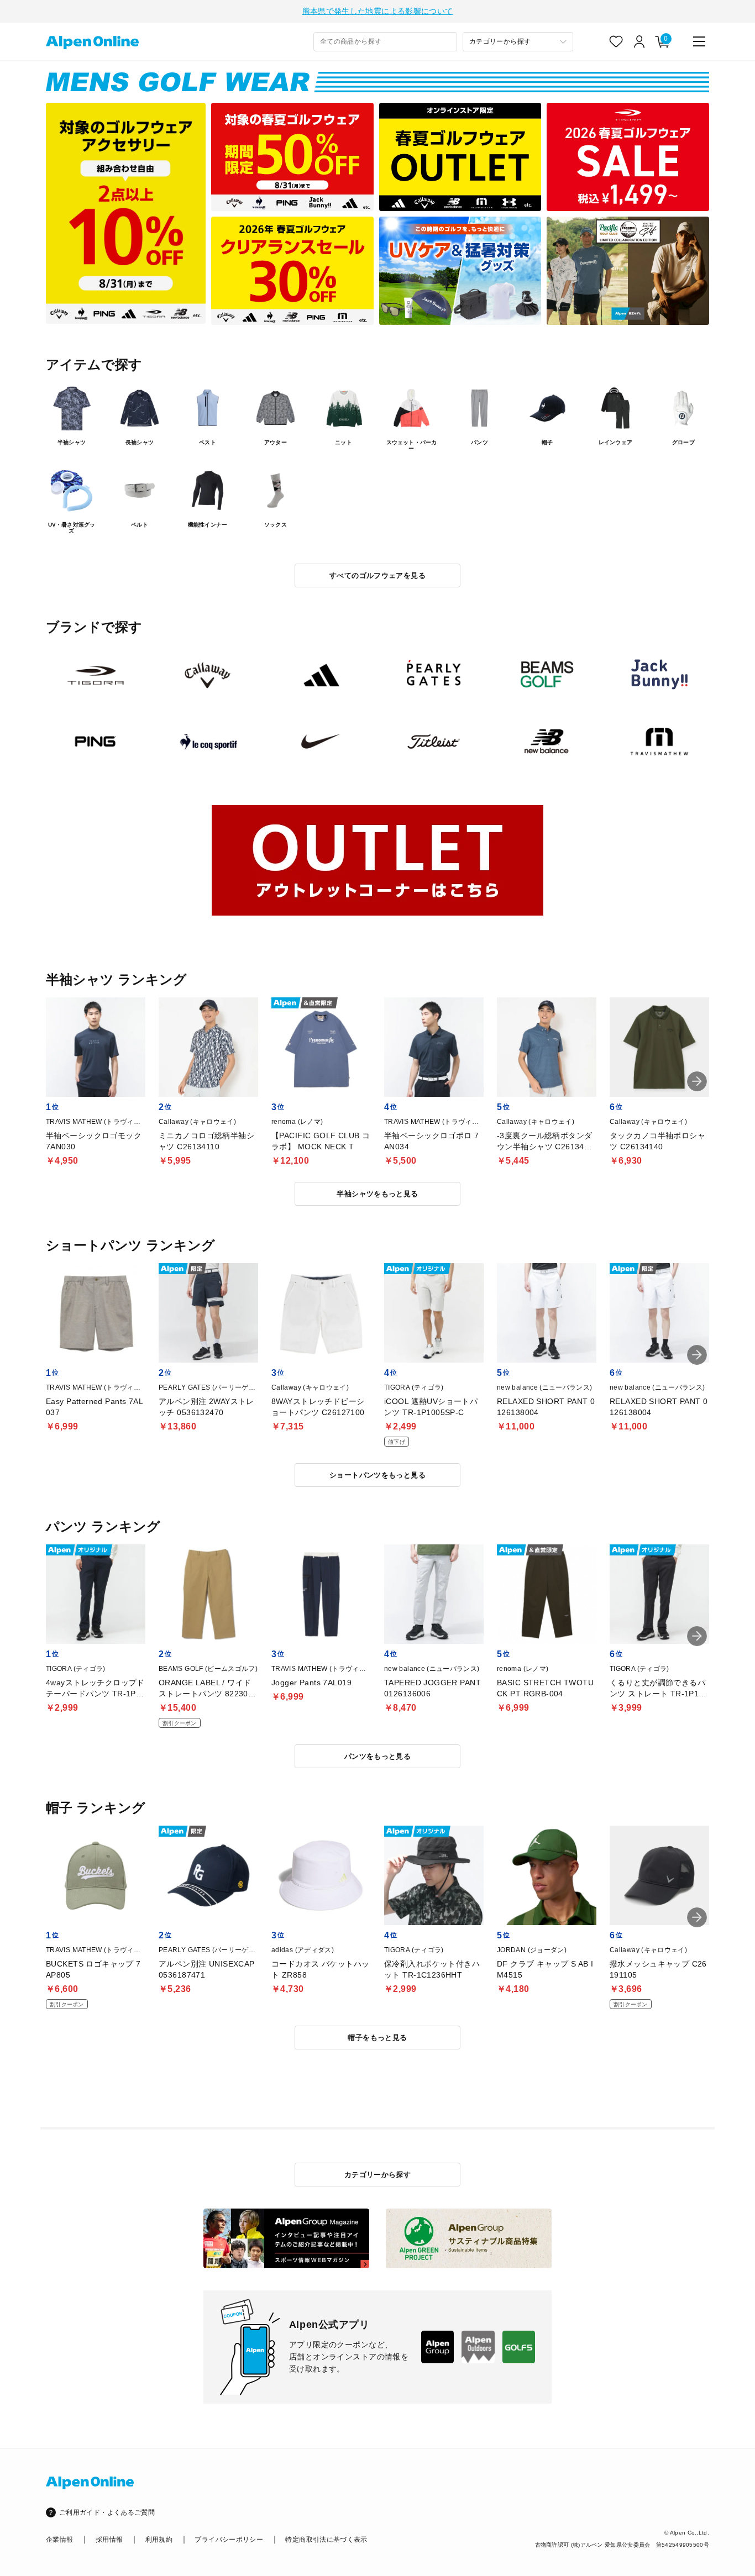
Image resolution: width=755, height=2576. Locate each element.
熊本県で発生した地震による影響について (378, 11)
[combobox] (385, 42)
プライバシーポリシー (229, 2540)
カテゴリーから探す (378, 2175)
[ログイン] (639, 41)
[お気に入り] (616, 41)
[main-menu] (699, 41)
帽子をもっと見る (377, 2038)
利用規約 (159, 2540)
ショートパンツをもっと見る (377, 1475)
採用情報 (109, 2540)
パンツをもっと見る (378, 1756)
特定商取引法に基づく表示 (326, 2540)
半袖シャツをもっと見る (377, 1194)
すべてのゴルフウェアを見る (377, 575)
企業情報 (59, 2540)
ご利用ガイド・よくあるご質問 (107, 2512)
